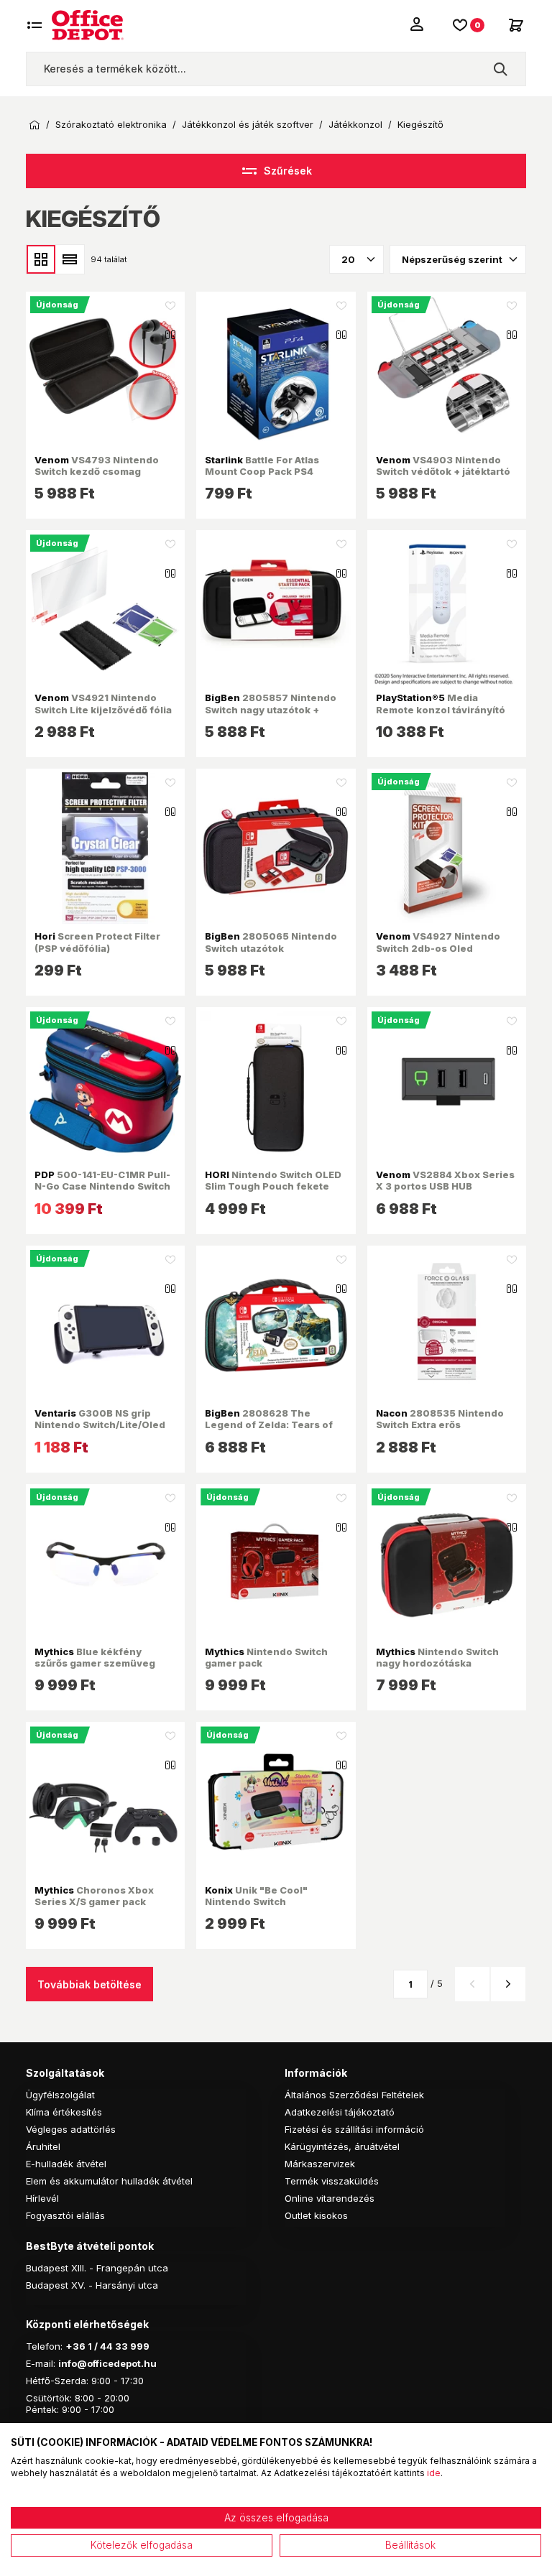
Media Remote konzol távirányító (441, 703)
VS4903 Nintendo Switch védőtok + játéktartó (443, 465)
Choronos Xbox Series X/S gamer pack (94, 1896)
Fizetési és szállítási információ (354, 2129)
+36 (75, 2346)
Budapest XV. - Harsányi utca (92, 2285)
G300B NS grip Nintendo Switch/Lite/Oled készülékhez (100, 1425)
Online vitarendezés (330, 2198)
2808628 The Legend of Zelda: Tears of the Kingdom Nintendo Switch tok (269, 1431)
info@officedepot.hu (107, 2363)
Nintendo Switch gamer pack (266, 1657)
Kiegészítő (420, 125)
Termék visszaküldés (332, 2181)
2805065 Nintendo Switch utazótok (271, 942)
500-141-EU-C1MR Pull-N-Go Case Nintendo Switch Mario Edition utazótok (102, 1186)
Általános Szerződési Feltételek (354, 2095)
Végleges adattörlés (71, 2129)
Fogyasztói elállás (65, 2215)
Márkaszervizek (320, 2164)
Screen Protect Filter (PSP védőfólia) (97, 942)
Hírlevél (42, 2198)
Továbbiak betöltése (89, 1984)
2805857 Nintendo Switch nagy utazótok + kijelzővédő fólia (271, 709)
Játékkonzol (355, 125)
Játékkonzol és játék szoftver (248, 125)
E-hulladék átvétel (66, 2164)
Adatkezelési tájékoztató (340, 2112)
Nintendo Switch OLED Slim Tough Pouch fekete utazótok (273, 1186)
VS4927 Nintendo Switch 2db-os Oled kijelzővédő (438, 948)
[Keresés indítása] (500, 69)
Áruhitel (43, 2146)
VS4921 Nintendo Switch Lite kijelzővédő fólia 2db (103, 709)
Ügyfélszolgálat (60, 2095)
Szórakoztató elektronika (111, 125)
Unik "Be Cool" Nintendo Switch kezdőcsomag (256, 1902)
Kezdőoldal (34, 125)
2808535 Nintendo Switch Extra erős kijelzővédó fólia (440, 1425)
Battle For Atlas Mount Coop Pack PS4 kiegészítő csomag (262, 472)
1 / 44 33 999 (118, 2346)
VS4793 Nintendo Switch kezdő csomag (97, 465)
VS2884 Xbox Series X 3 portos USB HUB (445, 1180)
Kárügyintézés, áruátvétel (342, 2146)
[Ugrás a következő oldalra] (508, 1984)
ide (434, 2473)
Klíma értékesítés (64, 2112)
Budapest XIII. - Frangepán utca (97, 2268)
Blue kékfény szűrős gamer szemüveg (95, 1657)
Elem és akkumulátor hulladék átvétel (109, 2181)
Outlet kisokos (316, 2215)
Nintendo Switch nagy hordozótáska (437, 1657)
